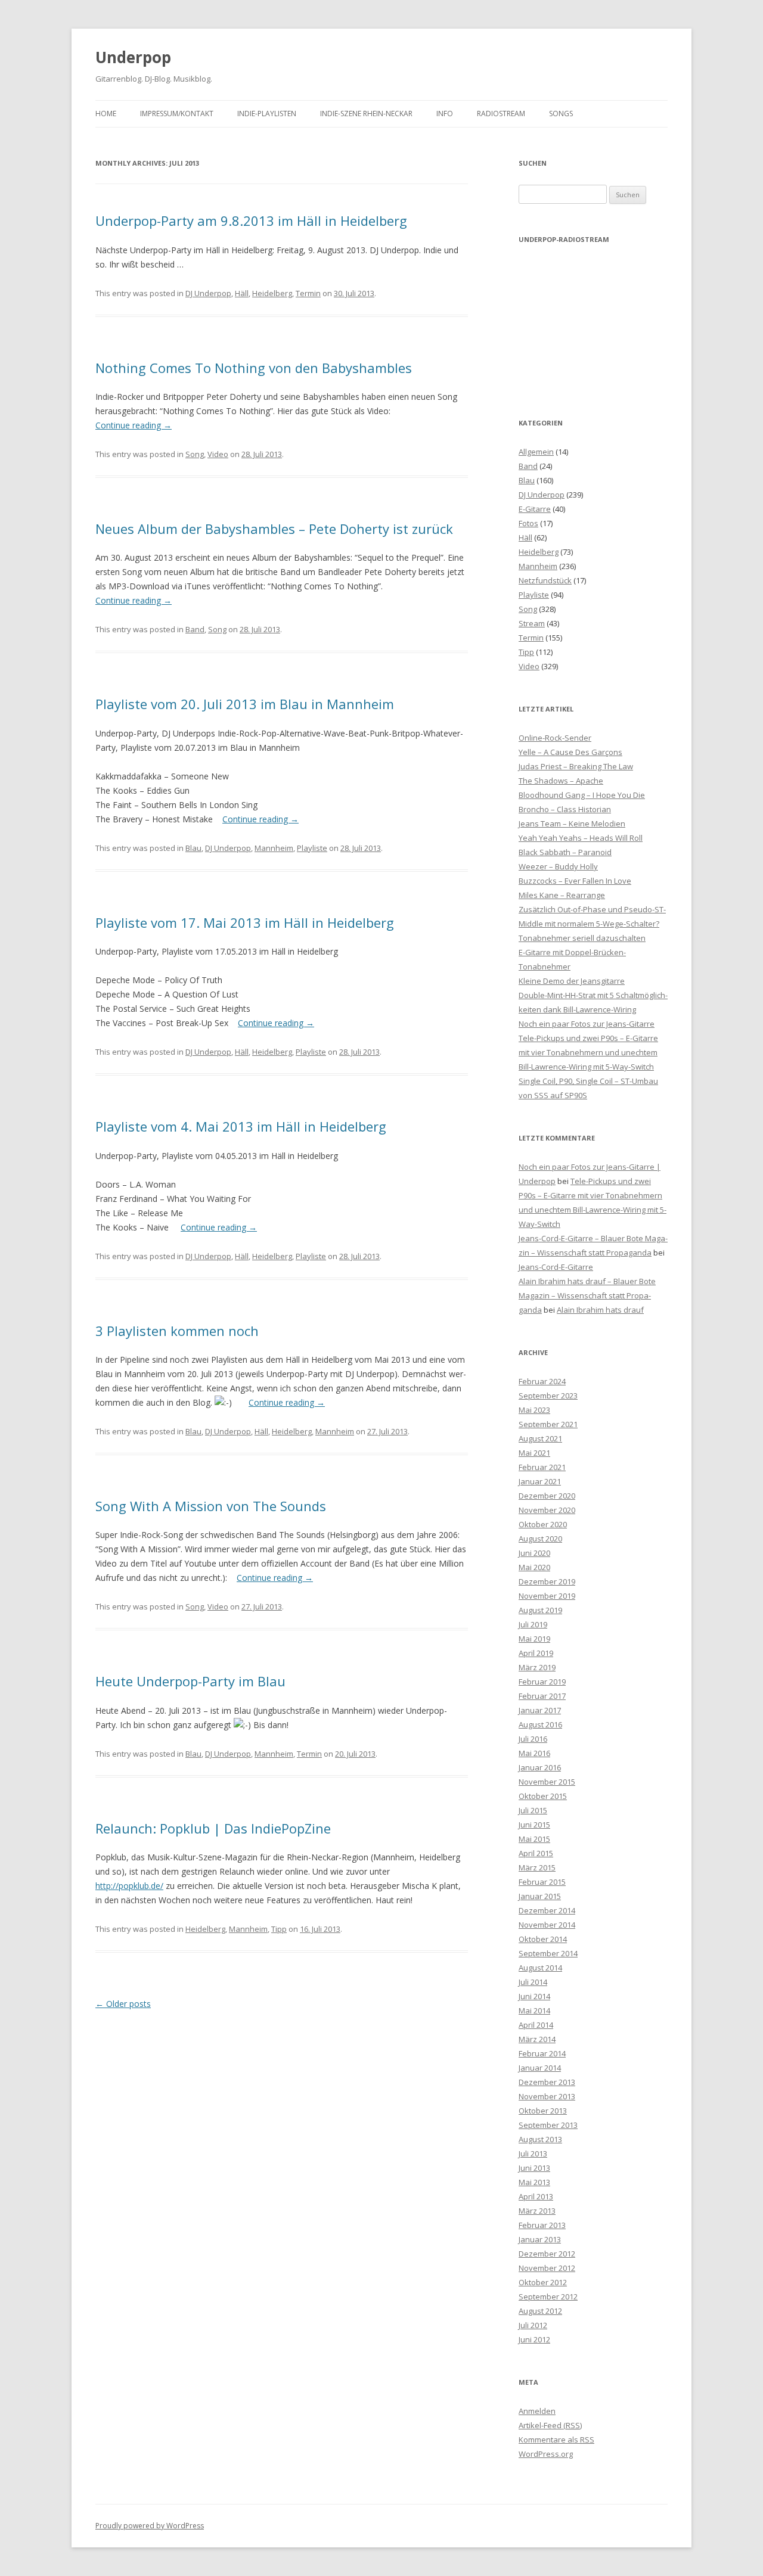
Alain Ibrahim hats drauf (600, 1310)
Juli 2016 (533, 1739)
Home (106, 114)
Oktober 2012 (543, 2282)
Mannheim (274, 848)
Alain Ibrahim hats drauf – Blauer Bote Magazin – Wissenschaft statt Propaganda (587, 1295)
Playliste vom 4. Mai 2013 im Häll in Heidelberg (241, 1126)
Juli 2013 (533, 2154)
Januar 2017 (540, 1710)
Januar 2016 (540, 1767)
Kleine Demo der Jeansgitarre (572, 981)
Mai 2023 (534, 1410)
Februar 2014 (542, 2053)
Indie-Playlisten (267, 114)
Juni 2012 (534, 2339)
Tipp (279, 1929)
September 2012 (548, 2297)
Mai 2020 (534, 1567)
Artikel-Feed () (550, 2425)
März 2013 (537, 2211)
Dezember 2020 (547, 1496)
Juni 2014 (534, 1996)
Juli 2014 (533, 1982)
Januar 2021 (540, 1481)
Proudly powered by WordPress (150, 2526)
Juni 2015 (534, 1825)
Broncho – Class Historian (565, 809)
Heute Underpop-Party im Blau (190, 1681)
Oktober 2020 (543, 1524)
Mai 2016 (534, 1753)
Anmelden (537, 2411)
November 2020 (547, 1510)
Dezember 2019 (547, 1581)
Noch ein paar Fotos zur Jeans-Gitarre (587, 1024)
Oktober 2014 (543, 1939)
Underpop (133, 57)
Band (195, 629)
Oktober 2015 (543, 1796)
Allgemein (536, 452)
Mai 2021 (534, 1453)
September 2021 (548, 1424)
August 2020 (540, 1539)
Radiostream (501, 114)
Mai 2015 (534, 1839)
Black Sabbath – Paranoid (565, 852)
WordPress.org (546, 2454)
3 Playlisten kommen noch (177, 1331)
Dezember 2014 (547, 1910)
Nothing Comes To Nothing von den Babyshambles (254, 368)
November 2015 (547, 1782)
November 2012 (547, 2268)
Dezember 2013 (547, 2082)
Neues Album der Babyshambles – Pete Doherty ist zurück (274, 529)
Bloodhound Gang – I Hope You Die (582, 795)
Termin (308, 293)
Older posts (123, 2004)
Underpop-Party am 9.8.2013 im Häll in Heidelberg (251, 220)
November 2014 (547, 1925)
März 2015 (537, 1867)
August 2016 (540, 1724)
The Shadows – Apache (561, 781)
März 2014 (537, 2039)
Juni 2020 (534, 1553)
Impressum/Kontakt (177, 114)
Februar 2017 (542, 1696)
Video (218, 454)
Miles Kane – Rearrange (562, 895)
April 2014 (536, 2025)
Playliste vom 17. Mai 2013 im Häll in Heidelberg (245, 922)
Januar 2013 (540, 2239)
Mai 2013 (534, 2182)
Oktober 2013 (543, 2111)
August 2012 (540, 2311)
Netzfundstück (545, 580)
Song (195, 454)
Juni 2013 (534, 2168)
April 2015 (536, 1853)
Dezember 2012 (547, 2254)
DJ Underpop (208, 293)
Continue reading (134, 425)
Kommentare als (556, 2440)
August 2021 (540, 1438)
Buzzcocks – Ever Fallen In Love (575, 881)
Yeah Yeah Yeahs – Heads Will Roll (581, 838)
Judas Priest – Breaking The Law (576, 766)
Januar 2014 (540, 2068)
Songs (561, 114)
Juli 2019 (533, 1624)
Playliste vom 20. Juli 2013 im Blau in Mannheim (245, 704)
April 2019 (536, 1653)
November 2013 (547, 2096)
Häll (242, 293)
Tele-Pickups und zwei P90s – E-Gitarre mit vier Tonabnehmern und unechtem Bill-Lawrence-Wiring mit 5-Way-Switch (588, 1052)
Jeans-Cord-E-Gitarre (556, 1267)
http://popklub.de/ (129, 1886)
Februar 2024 (542, 1381)
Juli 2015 (533, 1810)
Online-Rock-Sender (555, 738)
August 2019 (540, 1610)
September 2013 (548, 2125)
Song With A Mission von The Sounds (211, 1506)
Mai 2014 (534, 2011)
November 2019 (547, 1596)
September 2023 (548, 1396)
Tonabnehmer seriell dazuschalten (582, 938)
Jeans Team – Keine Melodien (572, 824)
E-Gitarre (535, 509)
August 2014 (540, 1968)
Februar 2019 (542, 1682)
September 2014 (548, 1953)
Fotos (528, 523)
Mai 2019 (534, 1639)
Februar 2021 (542, 1467)
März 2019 (537, 1667)
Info (445, 114)
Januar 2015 (540, 1896)
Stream (532, 623)
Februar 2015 (542, 1882)
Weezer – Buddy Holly (558, 866)
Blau (193, 848)
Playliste (312, 848)
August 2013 (540, 2139)
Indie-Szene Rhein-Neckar (366, 114)
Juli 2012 (533, 2325)
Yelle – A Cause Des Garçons (570, 752)
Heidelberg (272, 293)
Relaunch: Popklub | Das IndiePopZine (213, 1828)
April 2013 (536, 2196)
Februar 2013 (542, 2225)
